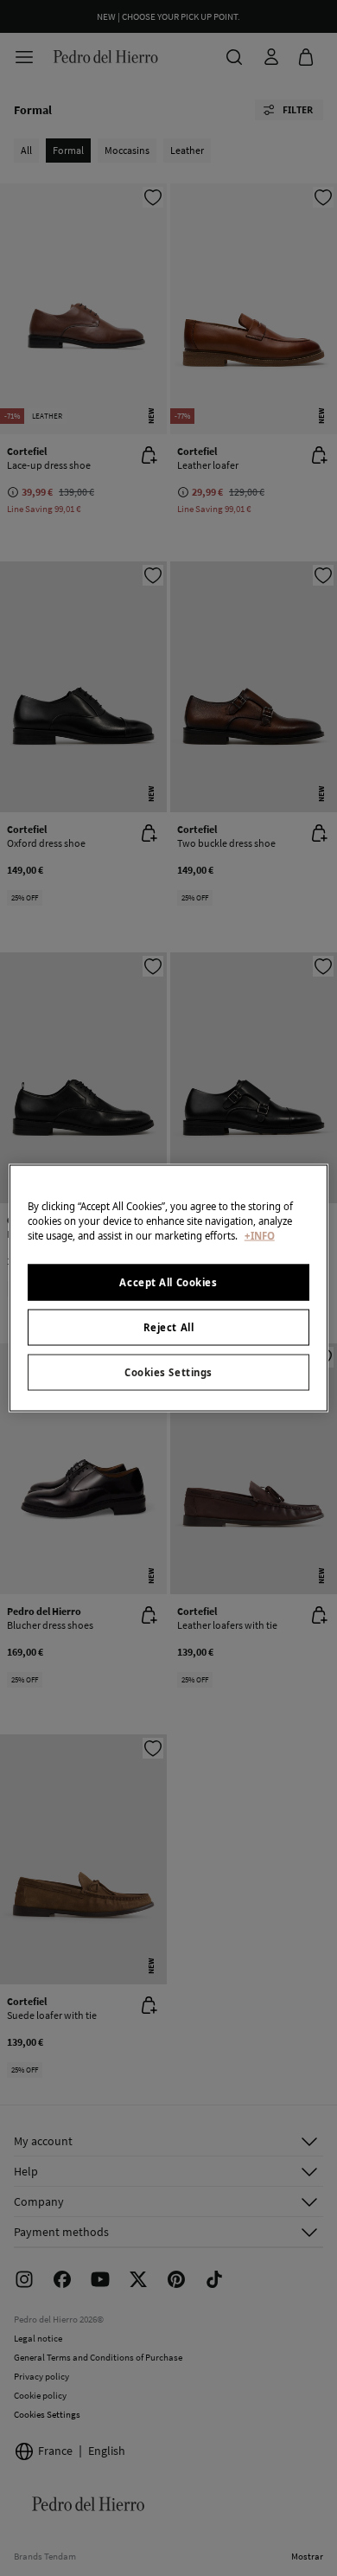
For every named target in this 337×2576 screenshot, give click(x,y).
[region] (169, 1288)
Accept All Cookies (168, 1282)
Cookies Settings (168, 1372)
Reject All (169, 1327)
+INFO (260, 1236)
